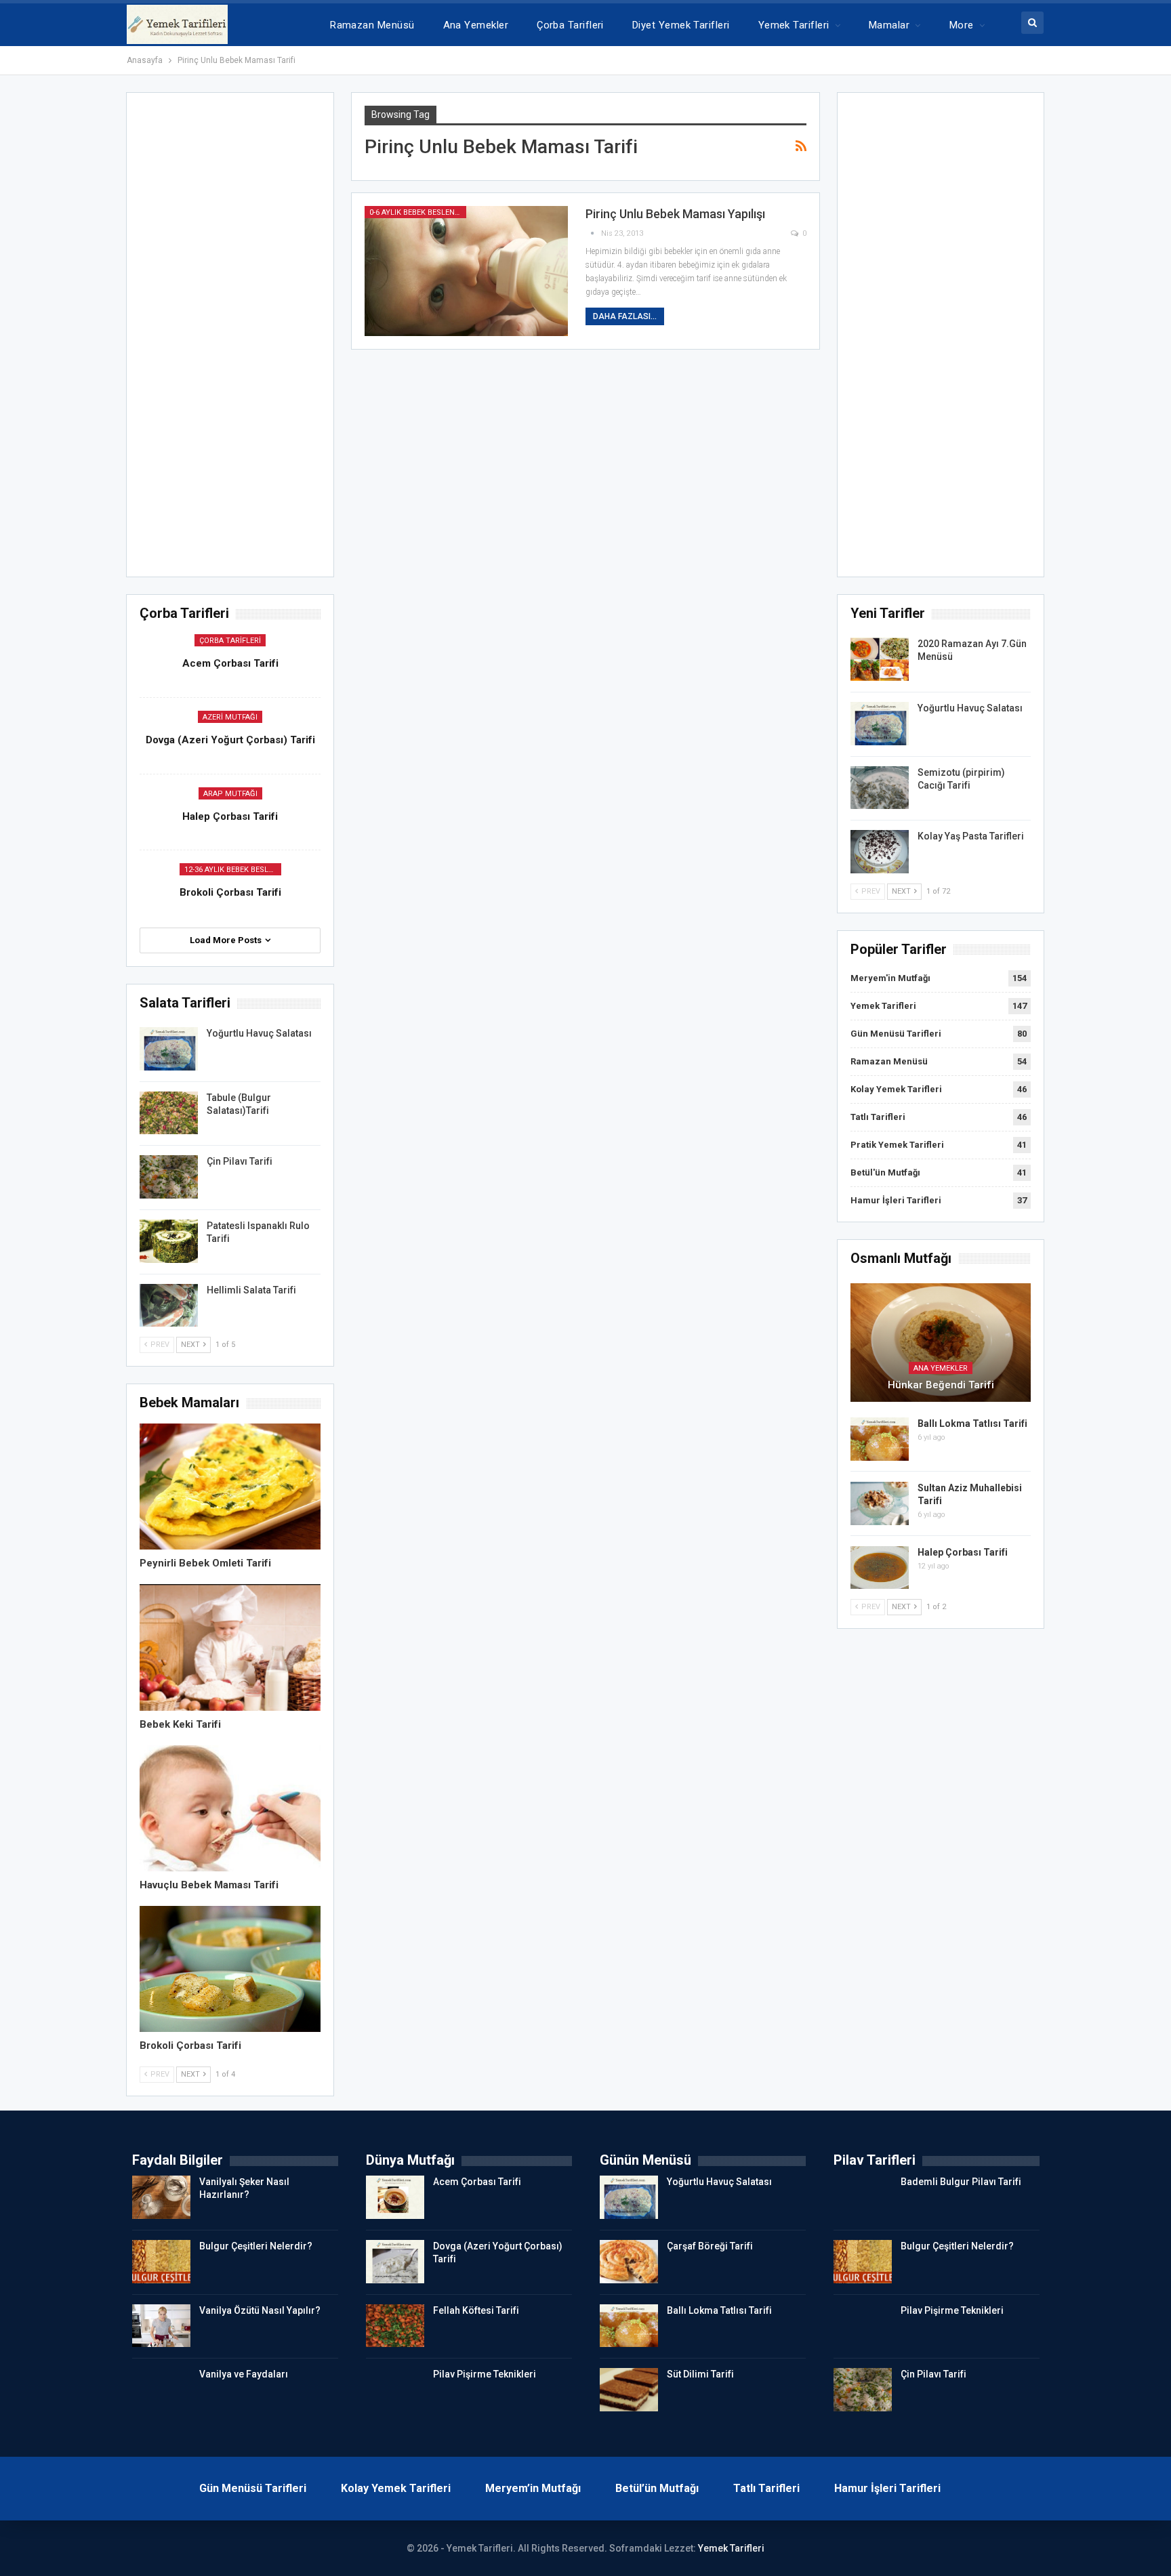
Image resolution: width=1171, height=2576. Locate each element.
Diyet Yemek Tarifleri (681, 25)
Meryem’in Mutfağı (533, 2488)
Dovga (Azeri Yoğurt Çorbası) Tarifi (230, 740)
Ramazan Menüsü (372, 25)
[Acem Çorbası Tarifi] (395, 2197)
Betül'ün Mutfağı (885, 1172)
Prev (870, 891)
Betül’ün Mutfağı (657, 2488)
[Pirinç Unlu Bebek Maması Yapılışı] (466, 271)
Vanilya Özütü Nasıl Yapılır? (260, 2310)
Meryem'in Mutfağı (890, 978)
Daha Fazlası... (625, 316)
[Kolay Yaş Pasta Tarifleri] (880, 852)
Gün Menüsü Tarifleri (896, 1034)
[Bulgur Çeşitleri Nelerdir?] (161, 2262)
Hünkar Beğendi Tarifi (941, 1385)
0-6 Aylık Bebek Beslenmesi (418, 212)
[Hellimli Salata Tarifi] (169, 1306)
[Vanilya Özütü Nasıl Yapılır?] (161, 2326)
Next (902, 891)
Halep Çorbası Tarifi (963, 1552)
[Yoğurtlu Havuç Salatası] (880, 724)
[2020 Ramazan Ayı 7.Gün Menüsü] (880, 659)
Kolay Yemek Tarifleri (896, 1089)
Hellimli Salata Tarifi (251, 1290)
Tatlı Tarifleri (878, 1117)
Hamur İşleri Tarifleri (896, 1200)
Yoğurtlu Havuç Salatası (970, 708)
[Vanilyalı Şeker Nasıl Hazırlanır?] (161, 2197)
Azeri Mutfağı (230, 717)
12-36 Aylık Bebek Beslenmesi (233, 870)
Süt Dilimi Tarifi (700, 2374)
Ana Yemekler (476, 25)
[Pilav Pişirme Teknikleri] (395, 2390)
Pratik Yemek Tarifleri (897, 1145)
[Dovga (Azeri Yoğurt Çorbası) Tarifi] (395, 2262)
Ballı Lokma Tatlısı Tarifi (972, 1424)
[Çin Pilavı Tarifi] (169, 1177)
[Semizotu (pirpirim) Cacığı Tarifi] (880, 788)
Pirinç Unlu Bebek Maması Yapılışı (675, 214)
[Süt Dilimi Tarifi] (629, 2390)
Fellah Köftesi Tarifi (476, 2310)
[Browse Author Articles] (593, 233)
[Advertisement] (941, 339)
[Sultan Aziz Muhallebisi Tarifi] (880, 1503)
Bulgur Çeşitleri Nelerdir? (256, 2246)
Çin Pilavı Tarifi (240, 1161)
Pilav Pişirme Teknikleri (485, 2374)
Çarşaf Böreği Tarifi (710, 2246)
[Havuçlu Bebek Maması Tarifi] (230, 1808)
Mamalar (889, 25)
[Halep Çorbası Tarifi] (880, 1568)
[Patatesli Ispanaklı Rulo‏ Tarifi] (169, 1241)
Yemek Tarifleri (794, 25)
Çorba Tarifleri (570, 25)
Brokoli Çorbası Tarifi (230, 892)
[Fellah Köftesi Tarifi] (395, 2326)
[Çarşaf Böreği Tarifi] (629, 2262)
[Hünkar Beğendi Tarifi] (941, 1343)
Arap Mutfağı (230, 794)
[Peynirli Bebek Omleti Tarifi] (230, 1487)
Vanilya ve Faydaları (244, 2374)
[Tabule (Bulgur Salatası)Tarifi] (169, 1113)
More (962, 25)
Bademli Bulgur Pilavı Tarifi (961, 2182)
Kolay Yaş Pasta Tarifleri (971, 836)
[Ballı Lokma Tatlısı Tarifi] (880, 1439)
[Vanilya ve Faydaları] (161, 2390)
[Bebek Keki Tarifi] (230, 1647)
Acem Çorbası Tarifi (230, 663)
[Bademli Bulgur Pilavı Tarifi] (863, 2197)
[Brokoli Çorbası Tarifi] (230, 1969)
